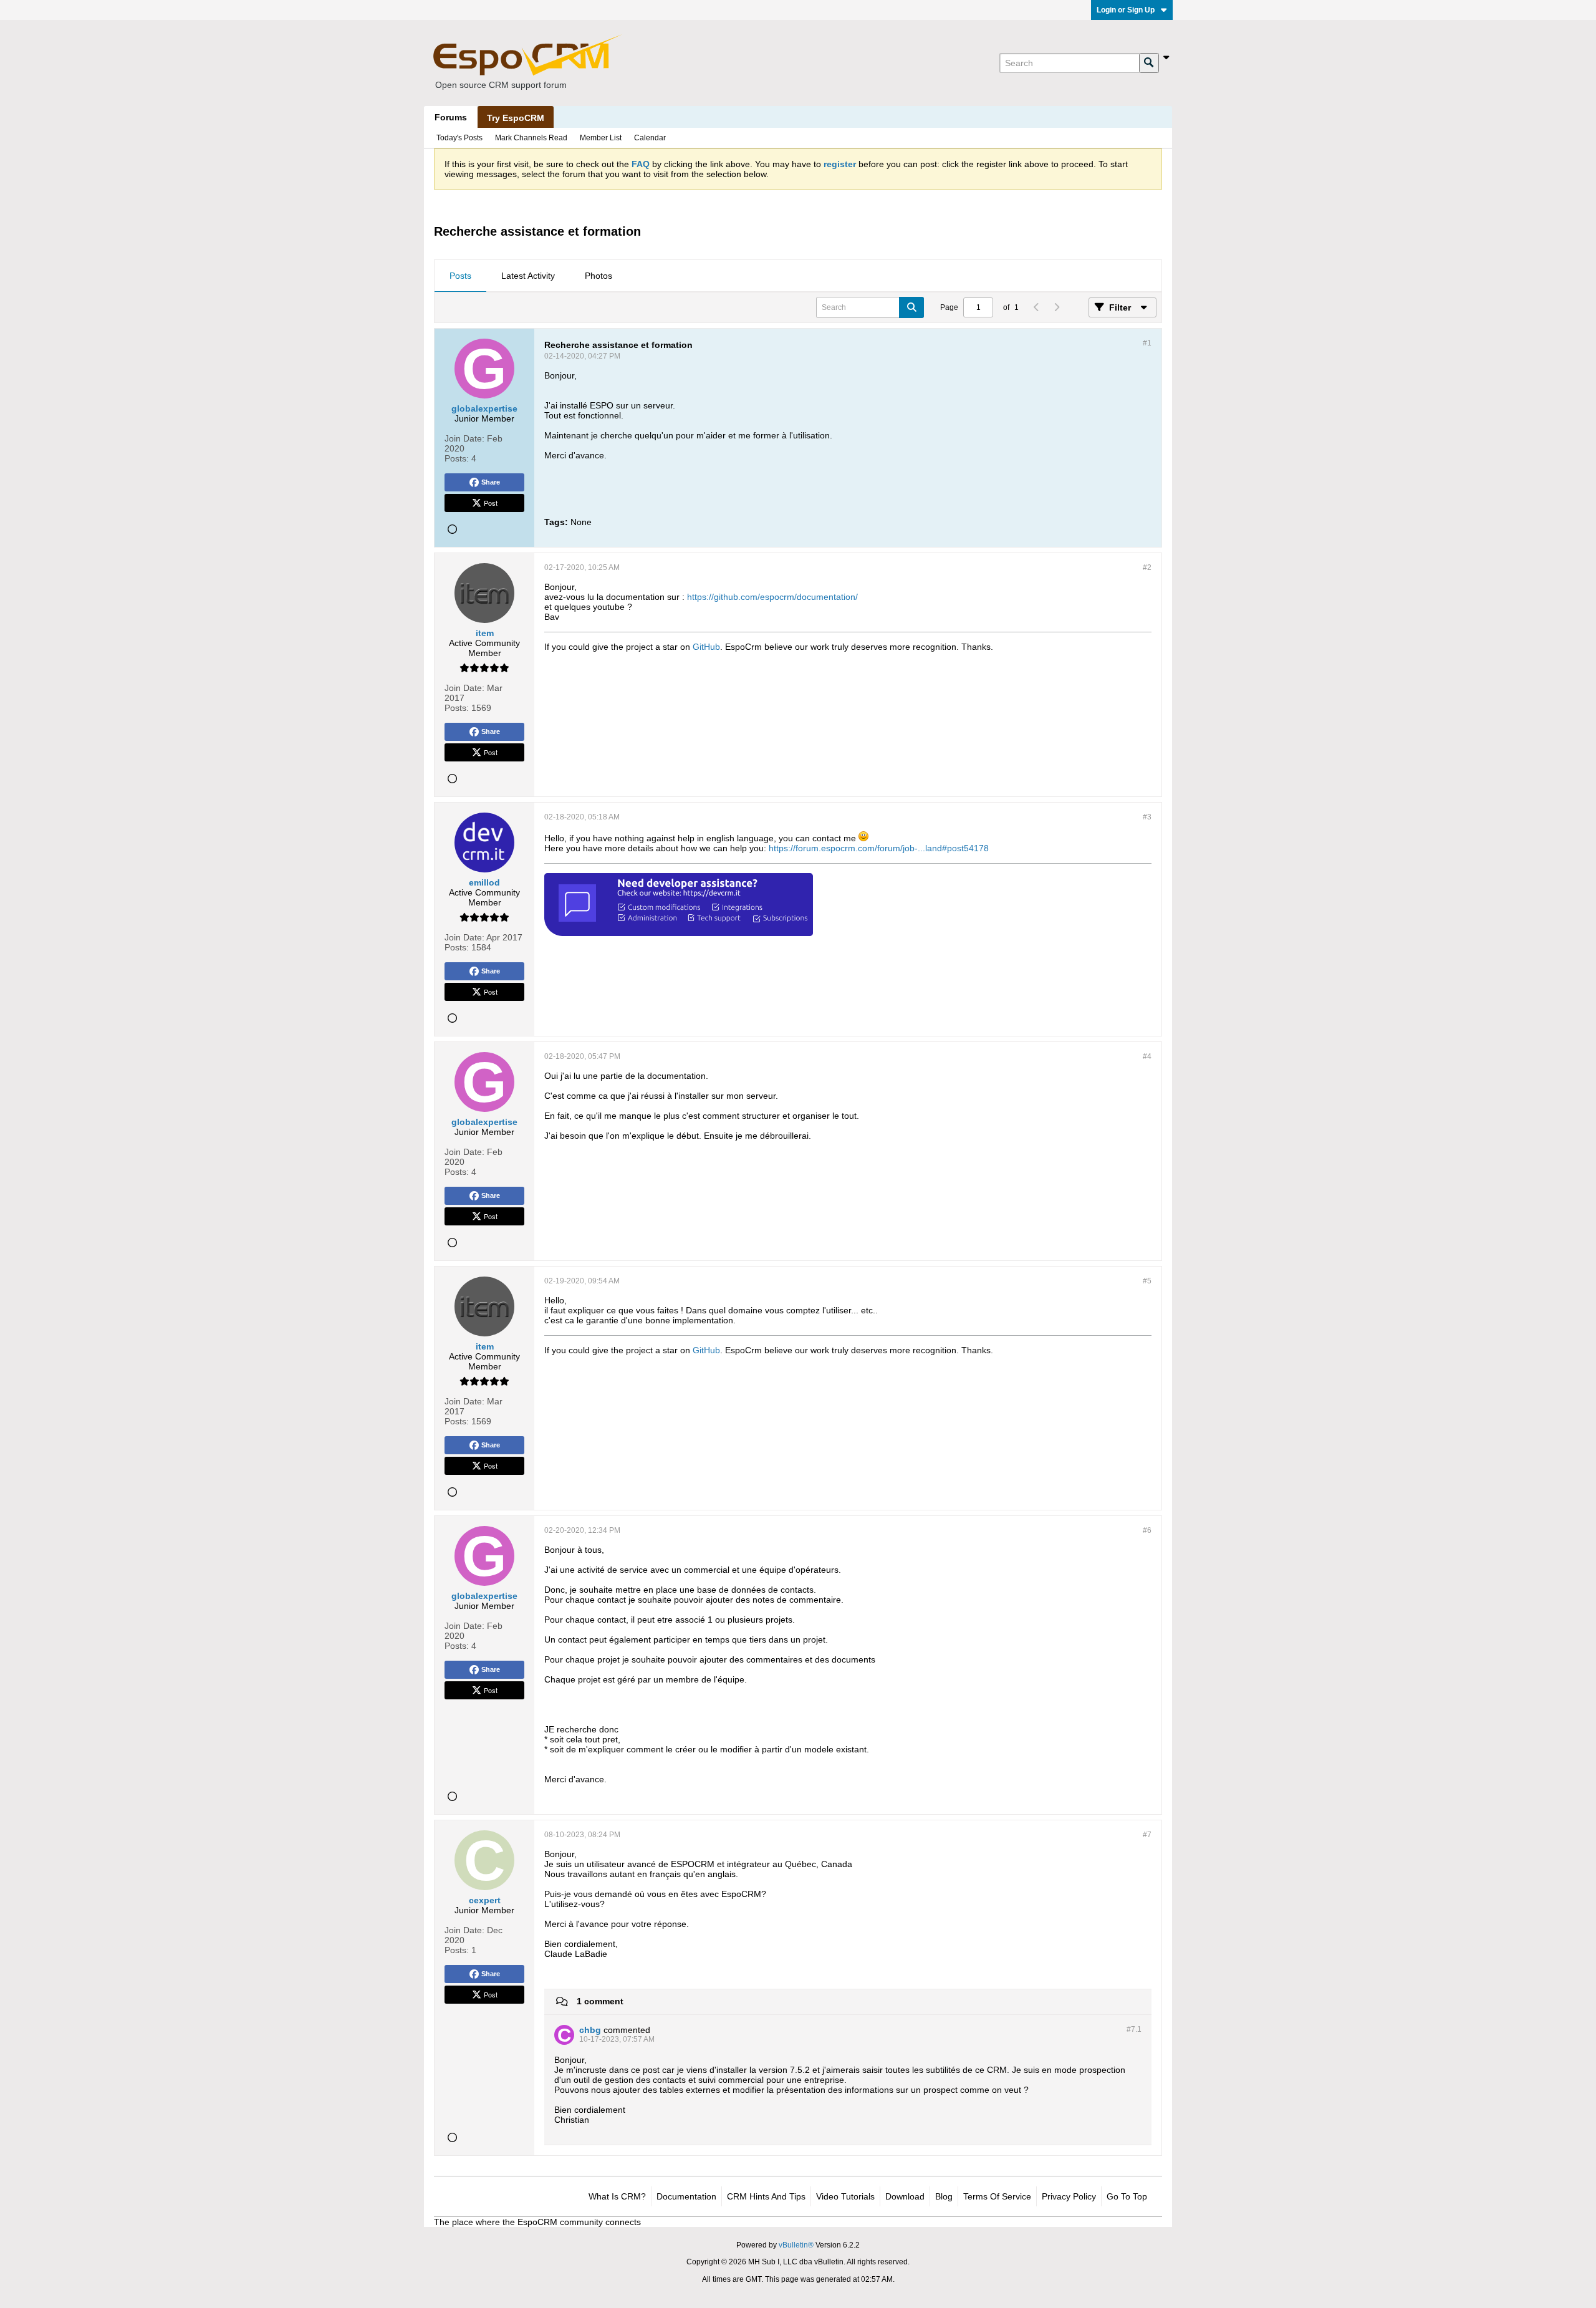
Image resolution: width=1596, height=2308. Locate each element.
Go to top (1127, 2196)
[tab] (460, 276)
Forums (451, 117)
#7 (1147, 1835)
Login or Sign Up (1126, 10)
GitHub (706, 647)
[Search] (1149, 63)
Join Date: (464, 438)
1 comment (600, 2001)
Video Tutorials (845, 2196)
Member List (601, 138)
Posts (460, 276)
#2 (1147, 567)
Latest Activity (528, 276)
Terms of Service (997, 2196)
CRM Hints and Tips (766, 2196)
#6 (1147, 1530)
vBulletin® (796, 2245)
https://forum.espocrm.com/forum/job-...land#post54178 (879, 848)
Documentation (686, 2196)
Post (491, 503)
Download (905, 2196)
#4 (1147, 1056)
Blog (944, 2196)
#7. (1134, 2029)
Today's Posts (459, 138)
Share (491, 482)
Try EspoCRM (516, 118)
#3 (1147, 817)
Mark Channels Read (531, 138)
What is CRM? (617, 2196)
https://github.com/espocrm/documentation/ (772, 597)
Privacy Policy (1069, 2196)
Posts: (457, 458)
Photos (598, 276)
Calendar (650, 138)
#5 (1147, 1281)
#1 (1147, 343)
